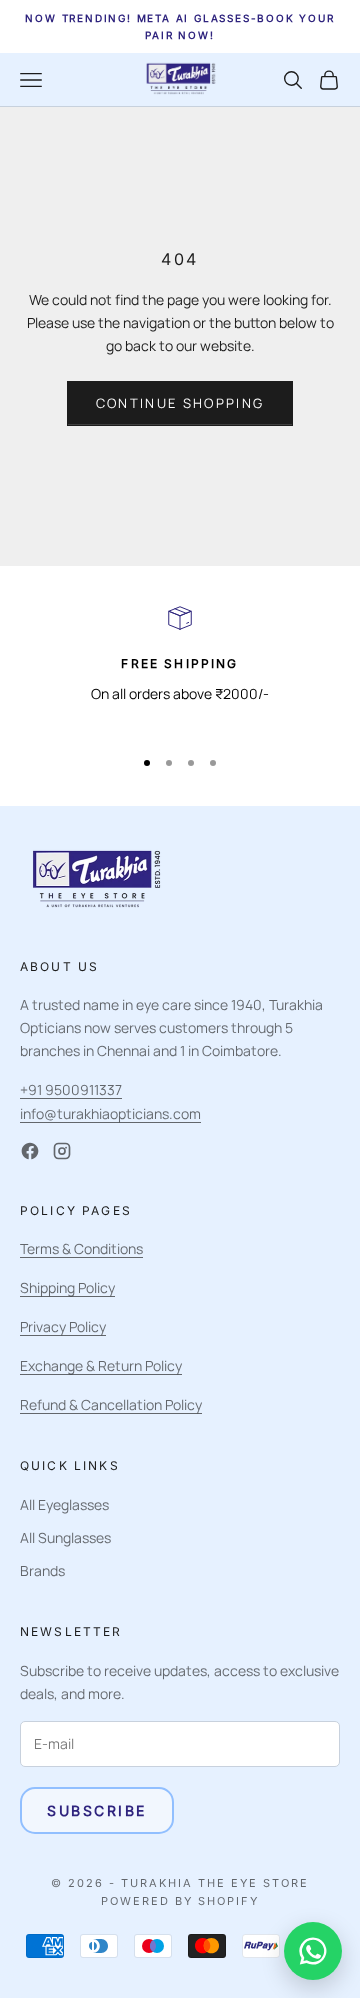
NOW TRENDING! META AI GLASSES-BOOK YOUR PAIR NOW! (179, 26)
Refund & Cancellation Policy (111, 1404)
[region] (180, 667)
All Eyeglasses (64, 1504)
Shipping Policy (67, 1287)
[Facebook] (30, 1151)
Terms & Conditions (81, 1248)
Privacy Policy (63, 1326)
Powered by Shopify (180, 1901)
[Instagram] (62, 1151)
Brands (42, 1570)
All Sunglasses (65, 1537)
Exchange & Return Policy (101, 1365)
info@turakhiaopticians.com (110, 1113)
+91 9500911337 (71, 1089)
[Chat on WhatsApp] (313, 1951)
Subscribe (97, 1810)
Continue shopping (180, 403)
